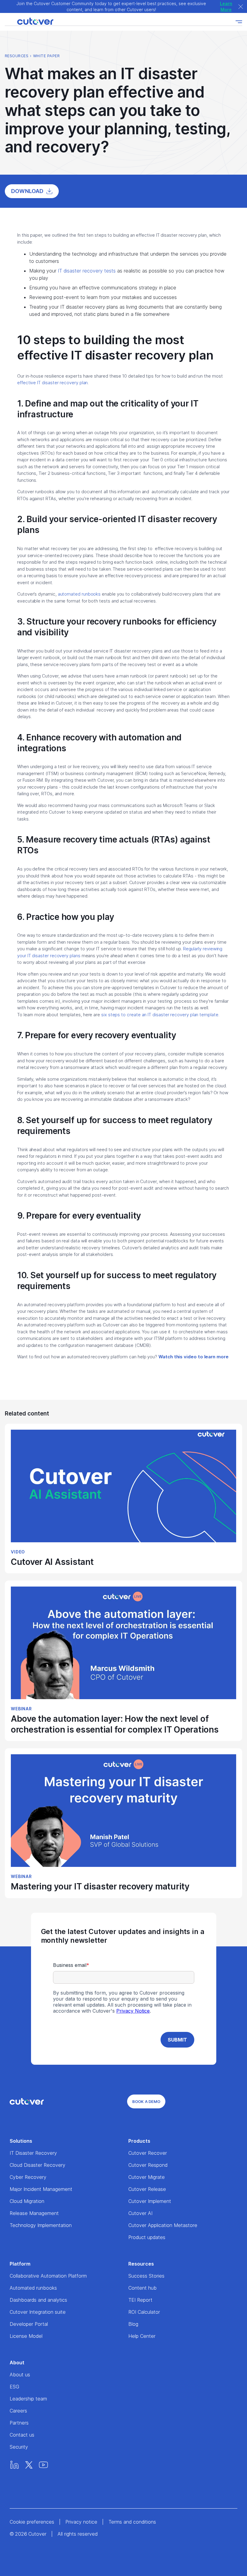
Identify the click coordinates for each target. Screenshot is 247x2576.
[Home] (29, 22)
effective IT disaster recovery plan (52, 383)
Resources (17, 56)
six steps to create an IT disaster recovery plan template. (161, 1015)
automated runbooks (79, 594)
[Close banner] (241, 6)
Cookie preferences (32, 2522)
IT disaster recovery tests (87, 271)
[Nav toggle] (239, 22)
